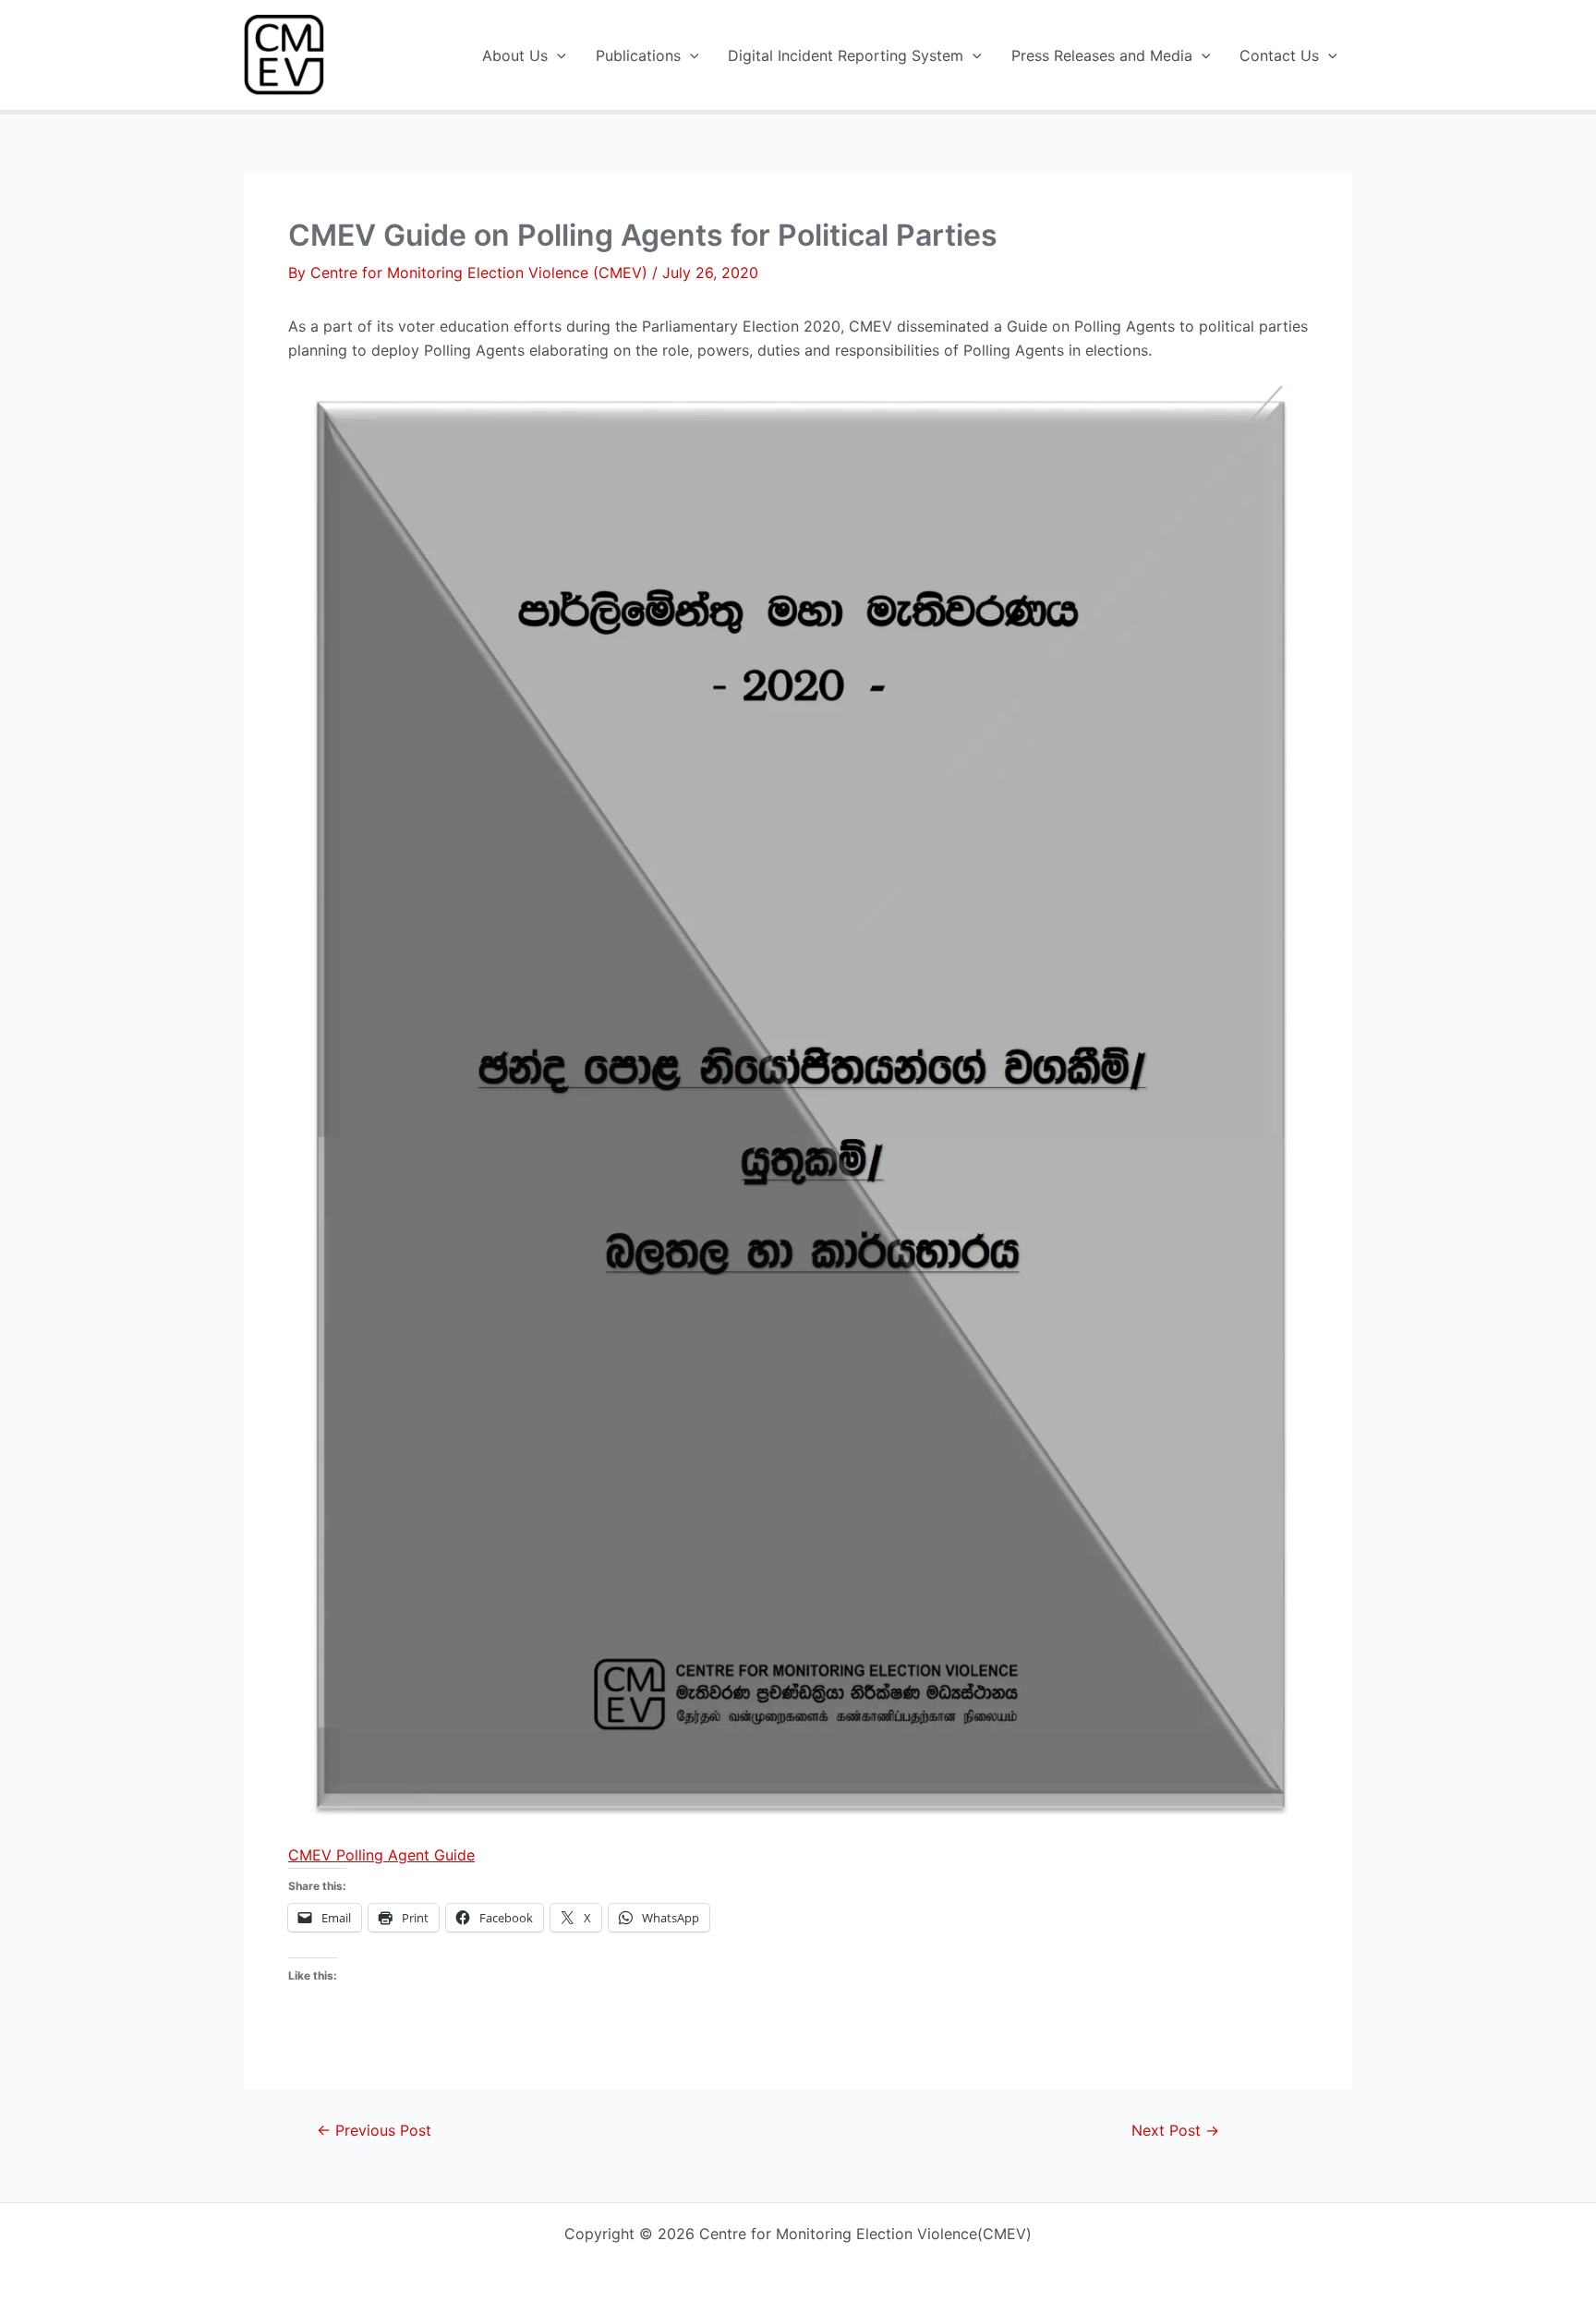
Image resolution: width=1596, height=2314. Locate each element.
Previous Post (374, 2130)
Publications (638, 55)
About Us (515, 55)
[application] (557, 55)
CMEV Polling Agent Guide (381, 1855)
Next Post (1175, 2130)
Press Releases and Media (1102, 55)
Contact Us (1279, 55)
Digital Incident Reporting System (846, 55)
